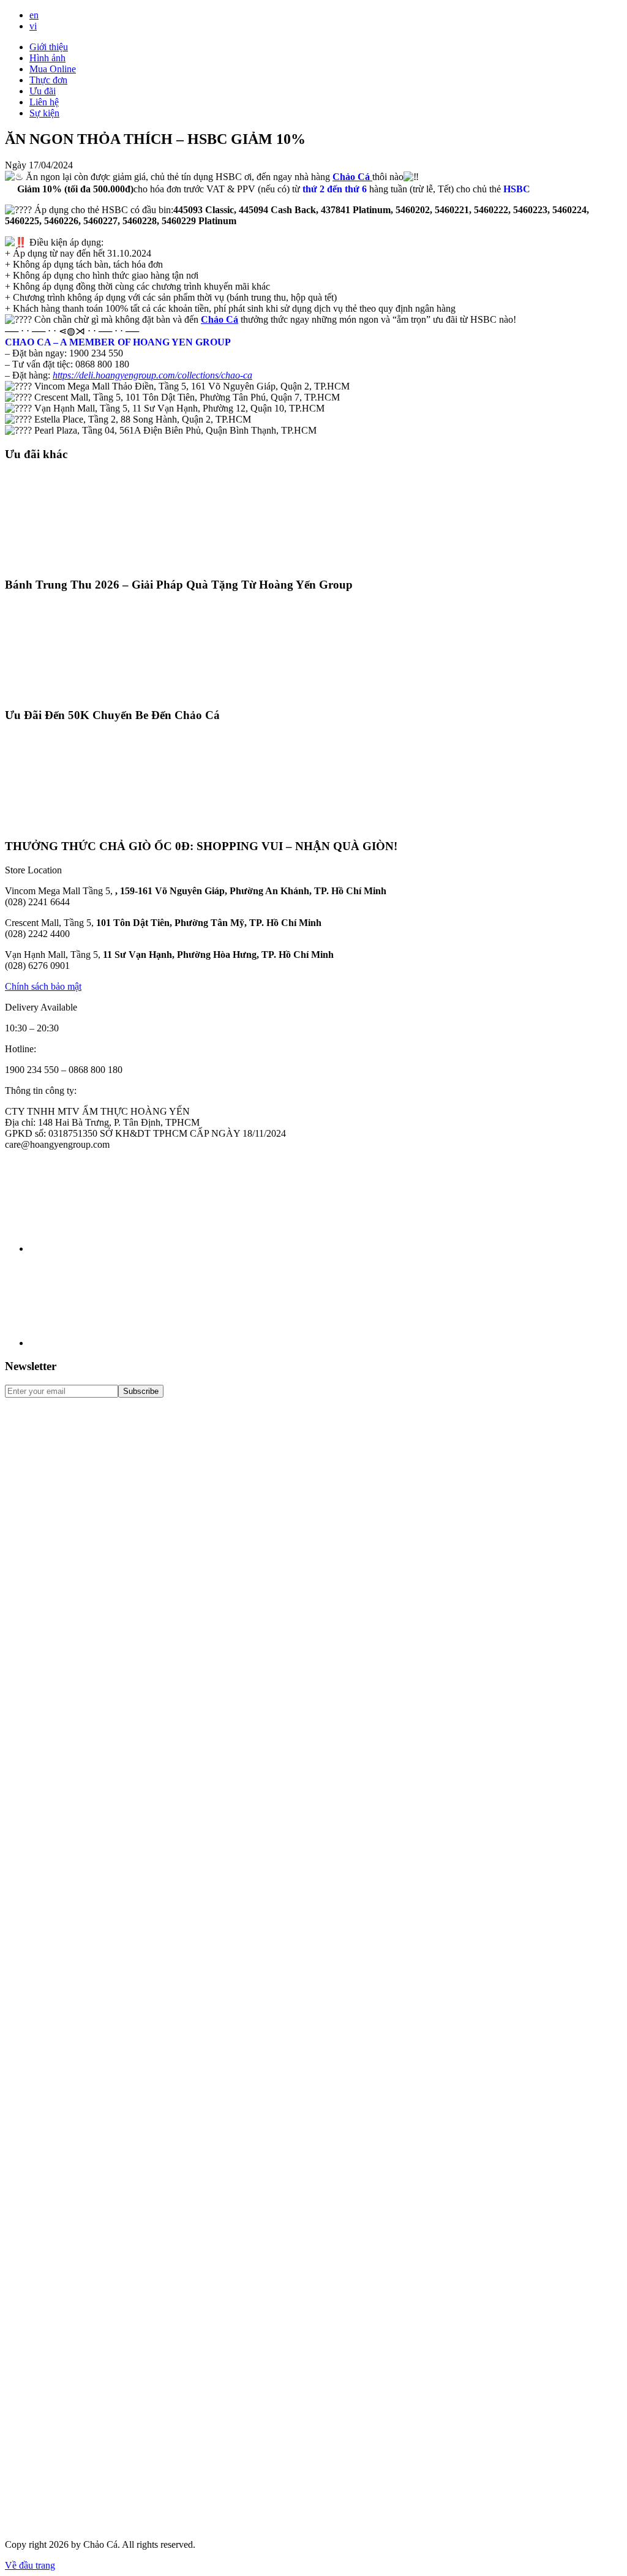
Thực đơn (48, 80)
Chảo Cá (220, 319)
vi (33, 26)
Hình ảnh (47, 58)
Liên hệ (44, 102)
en (34, 15)
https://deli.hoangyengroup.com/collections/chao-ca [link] (152, 375)
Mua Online (53, 69)
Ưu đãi (43, 91)
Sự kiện (44, 113)
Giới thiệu (49, 47)
